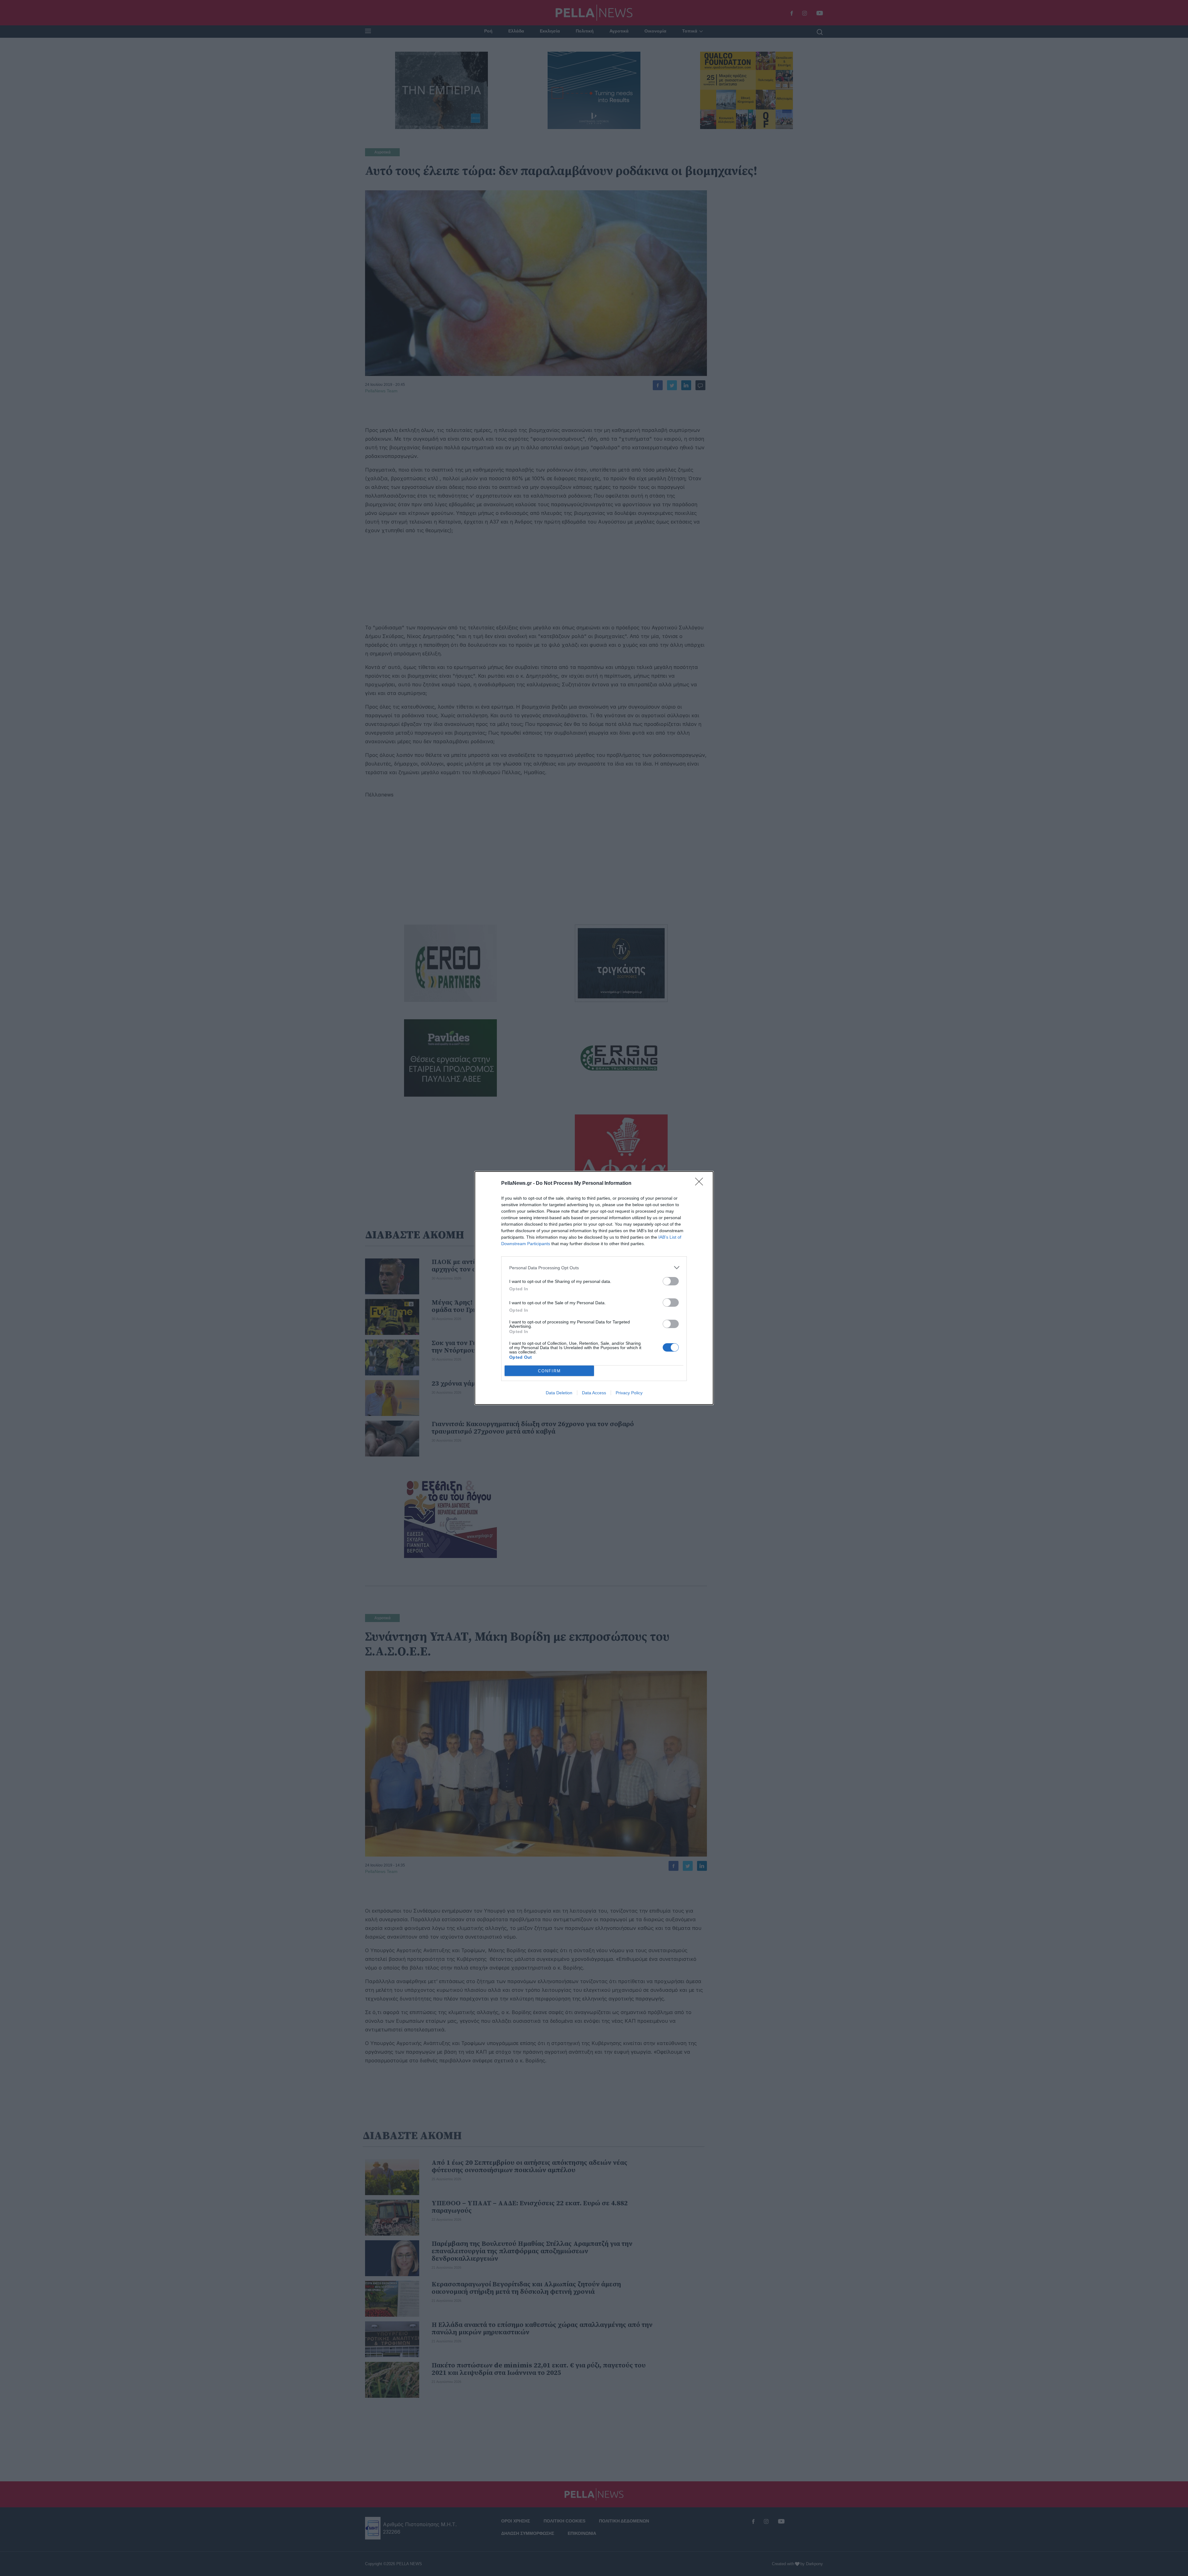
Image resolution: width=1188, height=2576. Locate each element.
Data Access (594, 1393)
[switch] (671, 1281)
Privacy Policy (629, 1393)
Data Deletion (559, 1393)
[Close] (701, 1184)
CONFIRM (549, 1371)
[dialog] (594, 1288)
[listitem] (594, 1268)
